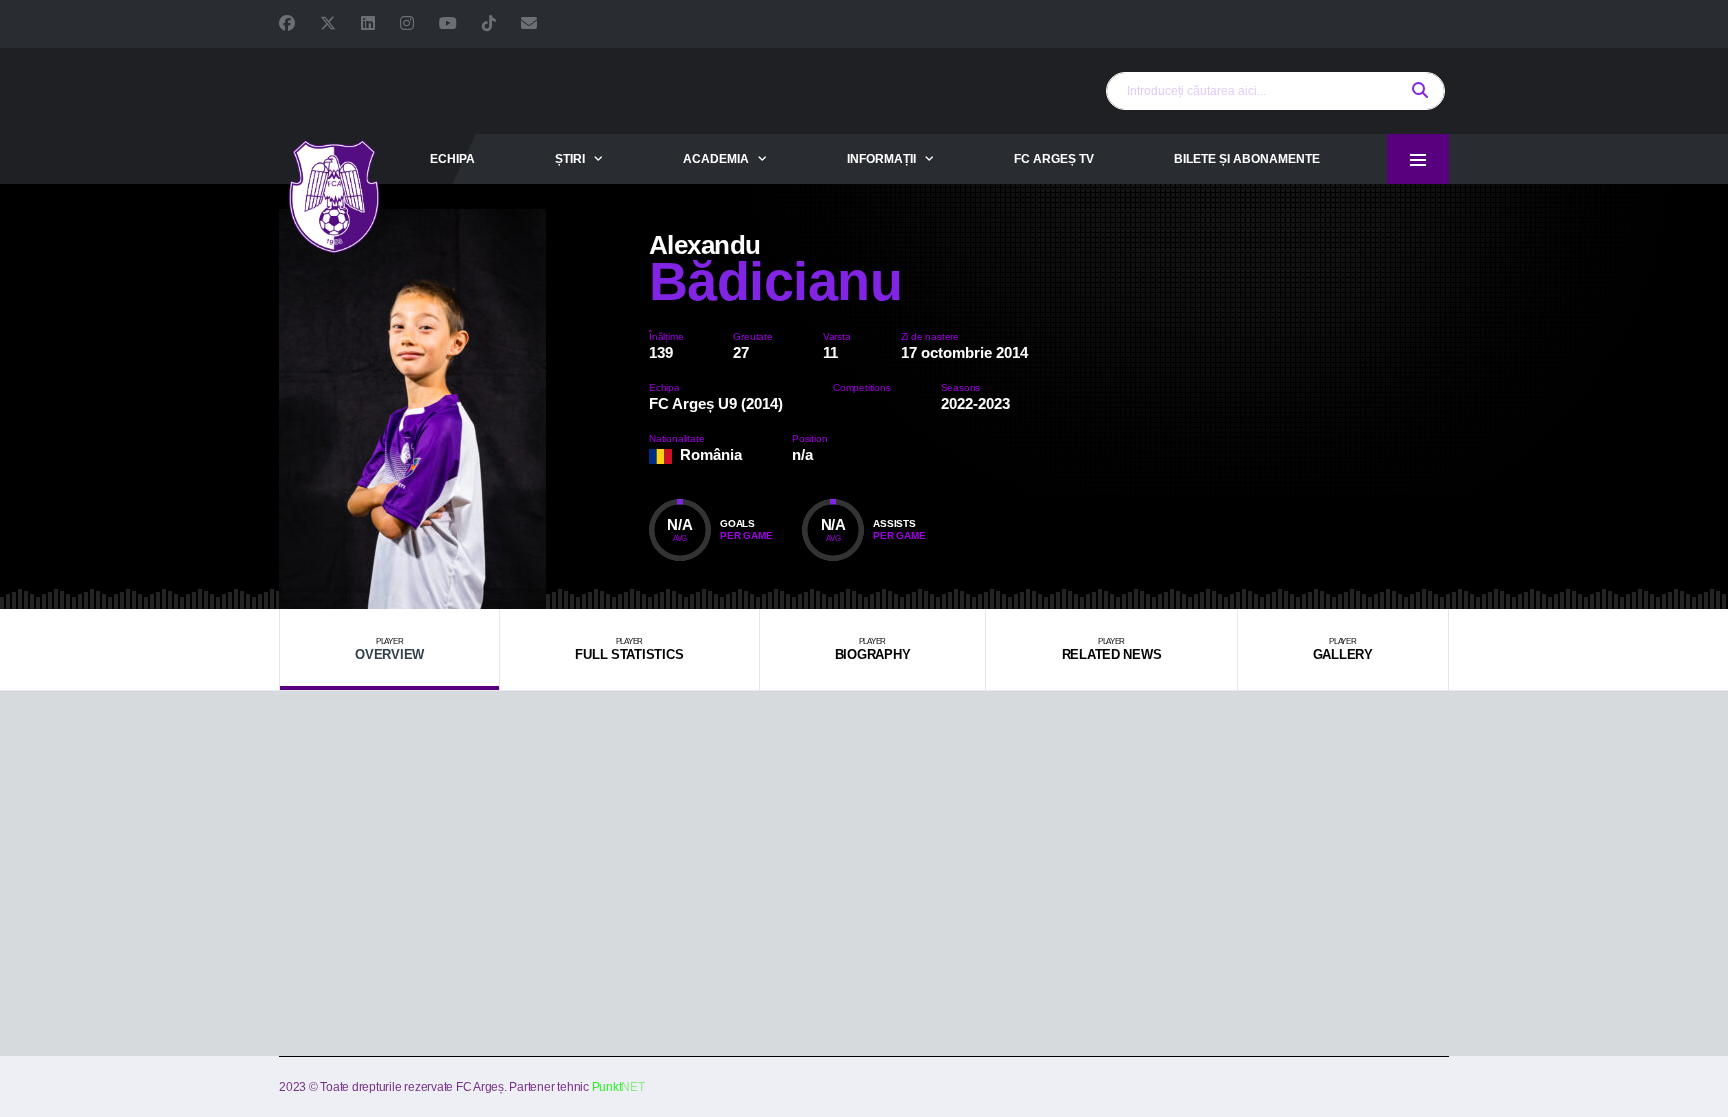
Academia (716, 159)
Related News (1112, 649)
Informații (881, 159)
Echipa (452, 159)
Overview (389, 649)
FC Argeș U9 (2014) (716, 403)
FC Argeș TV (1054, 159)
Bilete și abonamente (1247, 159)
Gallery (1343, 649)
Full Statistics (629, 649)
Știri (570, 159)
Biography (873, 649)
